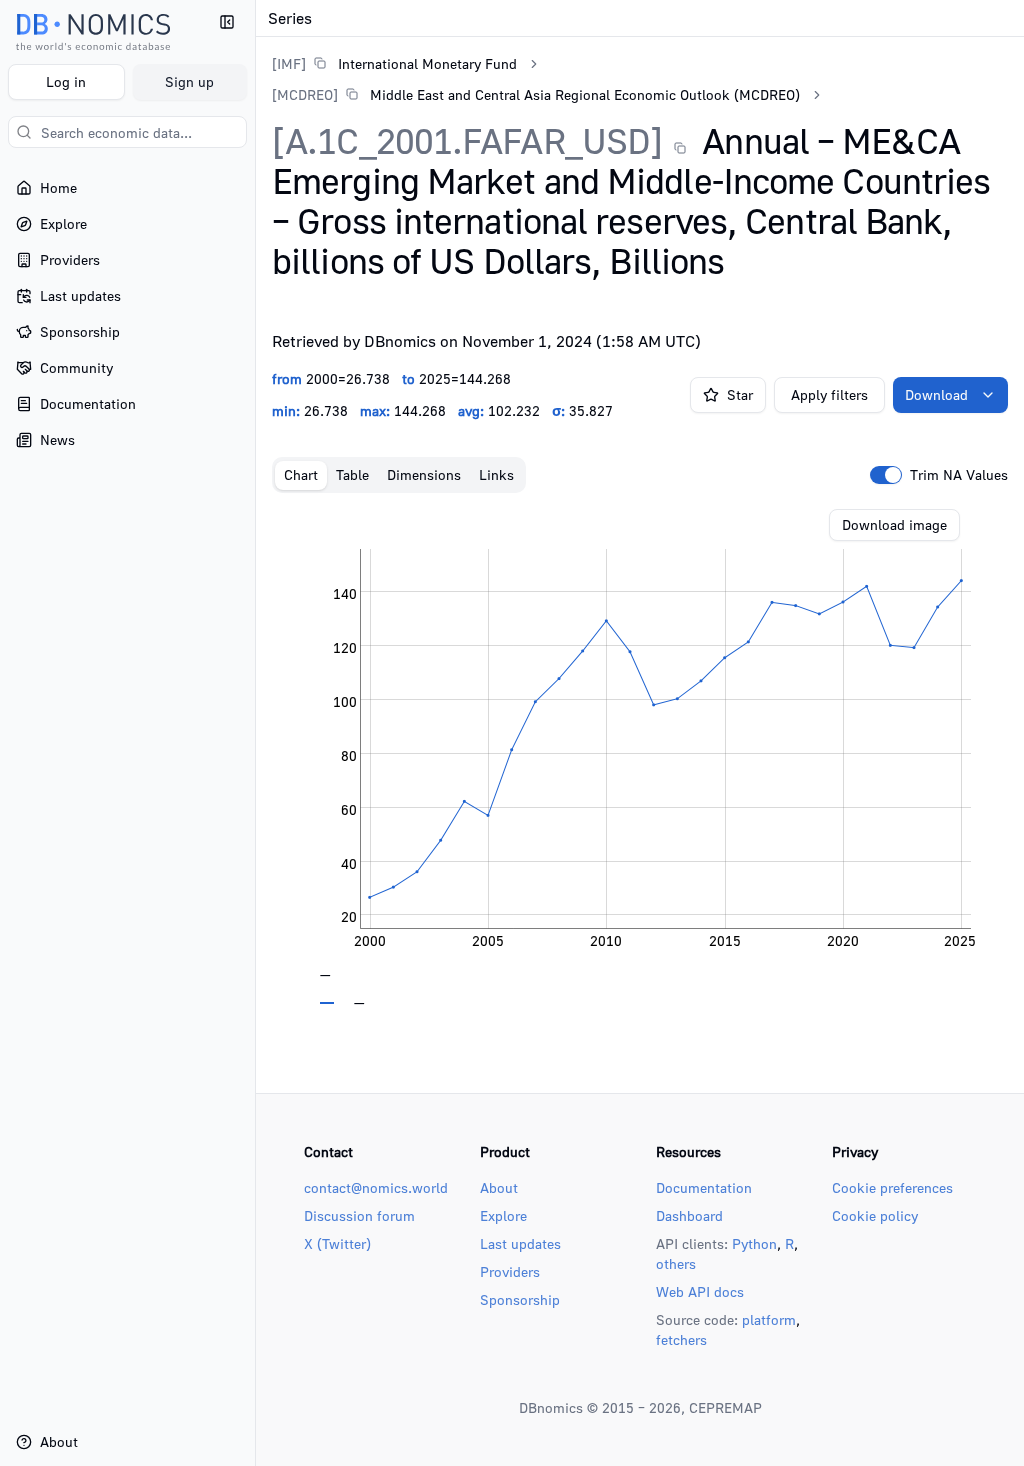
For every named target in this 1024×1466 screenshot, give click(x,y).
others (676, 1263)
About (499, 1187)
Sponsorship (520, 1299)
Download (936, 394)
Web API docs (700, 1291)
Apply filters (829, 394)
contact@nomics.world (376, 1187)
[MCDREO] (305, 94)
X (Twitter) (337, 1243)
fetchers (681, 1339)
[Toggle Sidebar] (255, 733)
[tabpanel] (640, 757)
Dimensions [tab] (424, 474)
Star (740, 394)
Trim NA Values (959, 475)
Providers (510, 1271)
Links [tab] (496, 474)
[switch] (886, 475)
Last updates (520, 1243)
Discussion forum (359, 1215)
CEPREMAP (725, 1407)
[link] (394, 63)
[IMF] (289, 63)
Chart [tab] (301, 474)
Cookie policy (875, 1215)
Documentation (704, 1187)
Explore (503, 1215)
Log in (66, 81)
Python (754, 1243)
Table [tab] (352, 474)
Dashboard (689, 1215)
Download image (894, 524)
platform (769, 1319)
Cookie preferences (892, 1187)
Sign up (189, 81)
